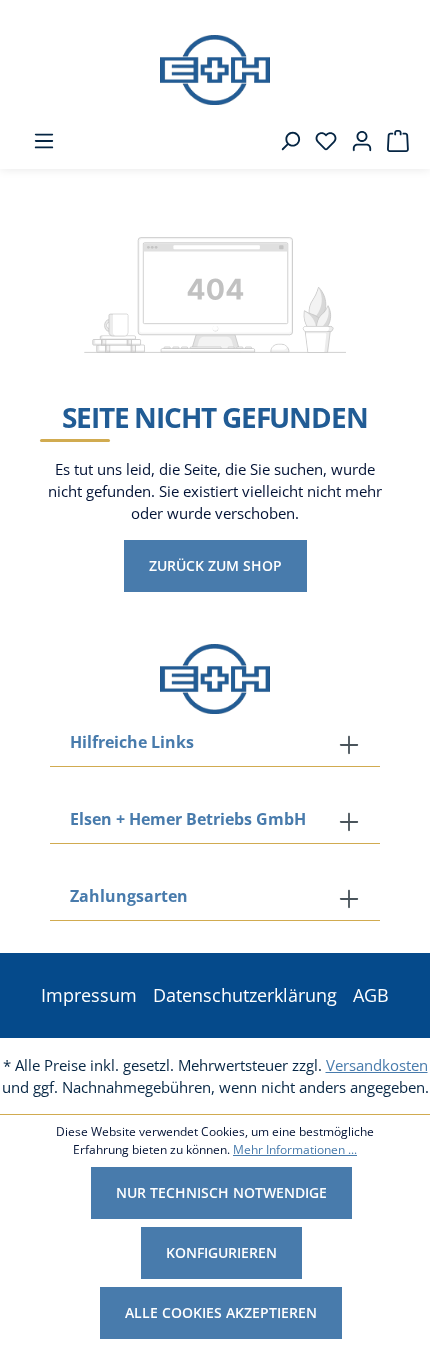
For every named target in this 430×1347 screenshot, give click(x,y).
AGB (371, 995)
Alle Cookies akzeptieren (221, 1312)
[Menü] (38, 141)
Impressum (89, 995)
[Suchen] (284, 141)
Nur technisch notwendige (221, 1192)
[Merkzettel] (320, 141)
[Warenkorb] (392, 141)
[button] (215, 898)
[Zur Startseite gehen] (215, 70)
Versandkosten (377, 1065)
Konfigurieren (221, 1252)
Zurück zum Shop (215, 565)
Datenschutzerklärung (245, 995)
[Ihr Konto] (356, 141)
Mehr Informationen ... (295, 1149)
